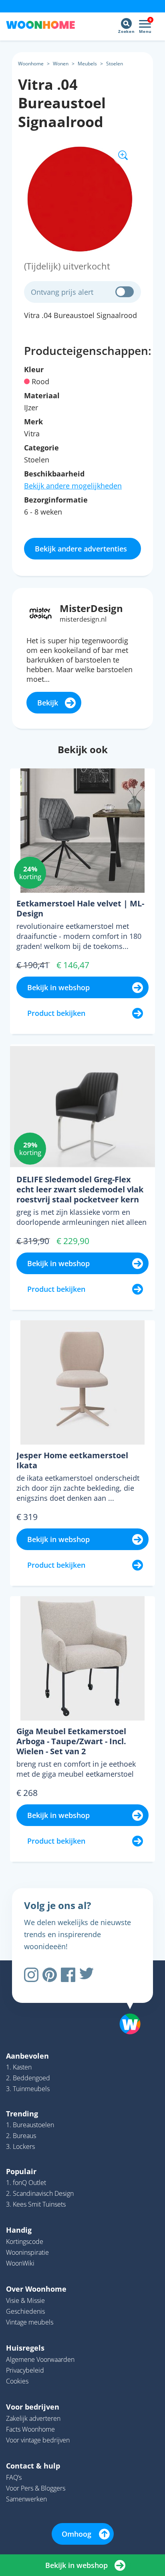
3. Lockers (20, 2146)
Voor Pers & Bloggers (36, 2488)
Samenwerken (26, 2499)
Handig (19, 2230)
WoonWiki (20, 2263)
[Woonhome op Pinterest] (50, 1975)
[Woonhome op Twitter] (87, 1975)
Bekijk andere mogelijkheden (73, 486)
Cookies (17, 2381)
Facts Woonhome (30, 2429)
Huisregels (25, 2348)
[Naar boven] (126, 2003)
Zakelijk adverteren (33, 2418)
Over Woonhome (36, 2289)
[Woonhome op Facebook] (68, 1975)
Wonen (61, 64)
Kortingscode (25, 2242)
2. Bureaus (21, 2136)
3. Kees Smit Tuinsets (36, 2204)
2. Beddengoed (28, 2078)
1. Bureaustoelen (30, 2125)
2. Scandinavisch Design (40, 2193)
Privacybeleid (25, 2370)
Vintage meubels (30, 2322)
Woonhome (31, 64)
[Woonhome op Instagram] (31, 1975)
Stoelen (115, 64)
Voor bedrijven (33, 2407)
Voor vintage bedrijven (38, 2440)
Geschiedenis (25, 2311)
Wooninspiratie (27, 2252)
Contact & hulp (33, 2466)
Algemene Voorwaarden (40, 2359)
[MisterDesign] (41, 613)
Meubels (87, 64)
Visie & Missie (25, 2300)
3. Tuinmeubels (28, 2089)
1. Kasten (19, 2067)
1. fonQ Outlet (26, 2183)
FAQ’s (14, 2477)
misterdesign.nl (83, 619)
